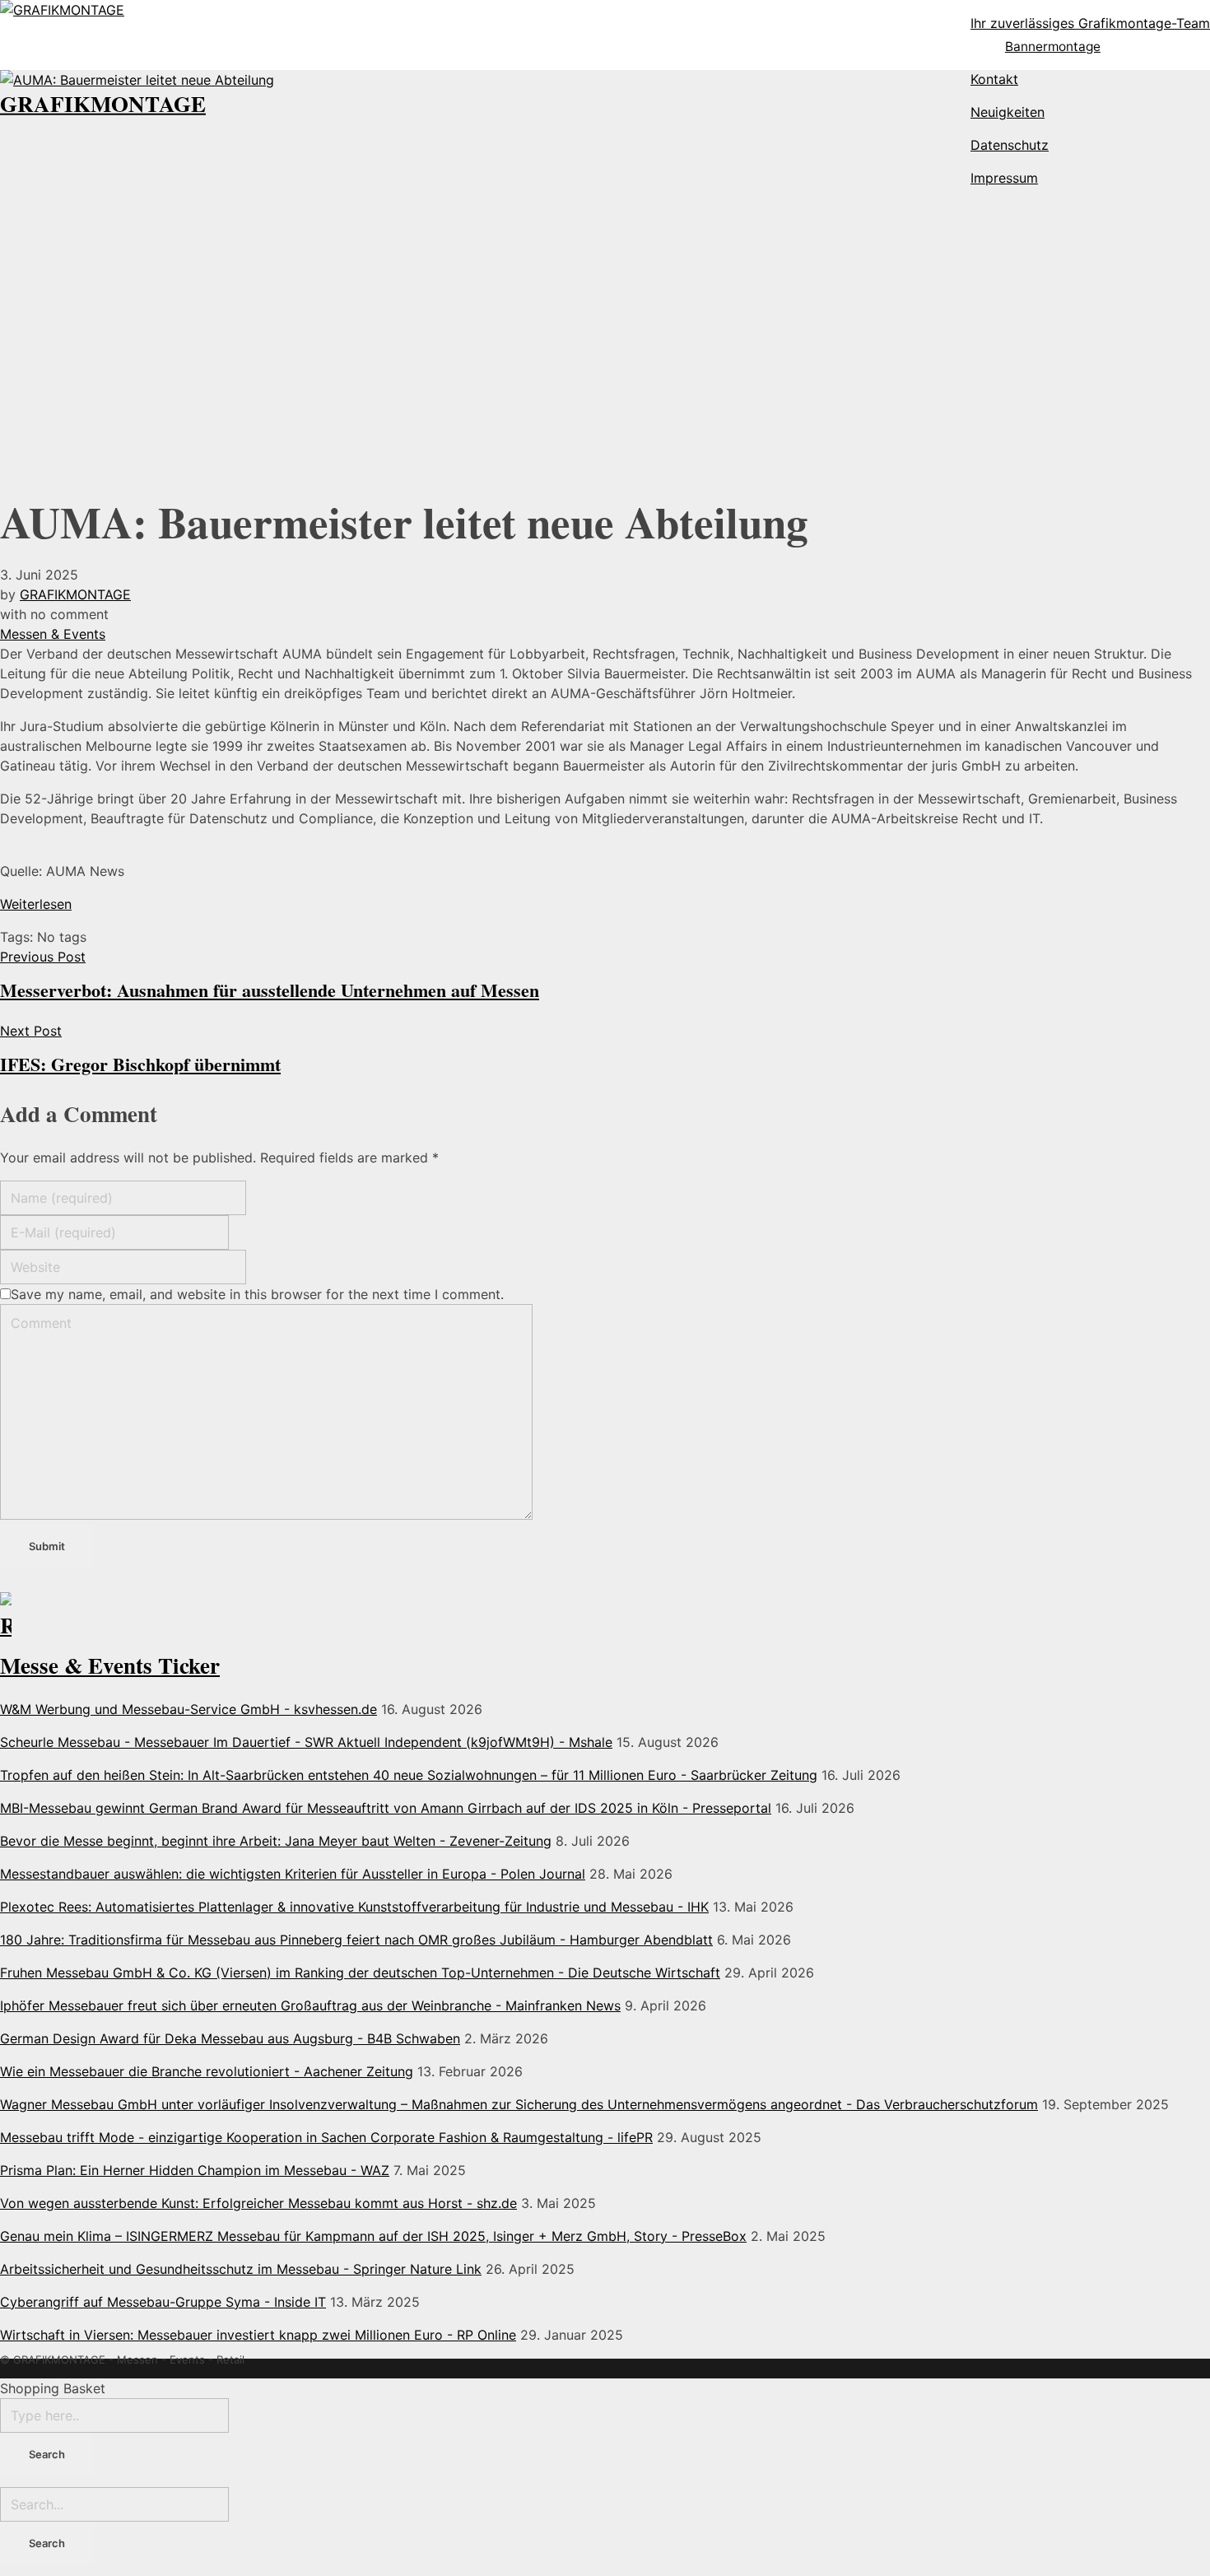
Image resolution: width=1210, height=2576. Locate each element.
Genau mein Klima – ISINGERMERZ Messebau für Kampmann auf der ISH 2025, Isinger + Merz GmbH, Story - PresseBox (373, 2236)
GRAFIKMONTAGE (103, 103)
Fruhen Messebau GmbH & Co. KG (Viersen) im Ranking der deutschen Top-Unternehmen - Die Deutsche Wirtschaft (360, 1973)
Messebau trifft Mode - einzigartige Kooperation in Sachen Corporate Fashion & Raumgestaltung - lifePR (326, 2137)
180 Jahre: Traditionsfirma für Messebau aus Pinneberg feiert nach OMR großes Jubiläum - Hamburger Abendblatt (356, 1940)
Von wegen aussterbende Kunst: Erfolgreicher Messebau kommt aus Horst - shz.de (258, 2203)
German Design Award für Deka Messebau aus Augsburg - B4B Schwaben (230, 2038)
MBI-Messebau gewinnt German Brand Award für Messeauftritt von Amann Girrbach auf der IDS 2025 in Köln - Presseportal (386, 1808)
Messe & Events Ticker (110, 1665)
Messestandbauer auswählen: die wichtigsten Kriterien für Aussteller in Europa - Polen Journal (293, 1874)
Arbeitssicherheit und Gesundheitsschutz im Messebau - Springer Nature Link (241, 2269)
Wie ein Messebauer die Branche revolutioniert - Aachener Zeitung (207, 2071)
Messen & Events (53, 634)
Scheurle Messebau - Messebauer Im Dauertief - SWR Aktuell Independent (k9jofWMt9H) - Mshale (306, 1742)
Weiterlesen (36, 904)
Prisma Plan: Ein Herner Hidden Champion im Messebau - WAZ (195, 2170)
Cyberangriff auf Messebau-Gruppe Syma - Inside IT (163, 2302)
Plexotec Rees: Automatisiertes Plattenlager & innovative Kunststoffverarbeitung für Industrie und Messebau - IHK (354, 1907)
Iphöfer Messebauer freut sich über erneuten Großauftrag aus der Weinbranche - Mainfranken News (310, 2005)
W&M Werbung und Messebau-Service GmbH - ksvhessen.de (188, 1709)
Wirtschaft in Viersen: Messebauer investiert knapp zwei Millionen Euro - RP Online (258, 2335)
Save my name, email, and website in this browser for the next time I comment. (257, 1294)
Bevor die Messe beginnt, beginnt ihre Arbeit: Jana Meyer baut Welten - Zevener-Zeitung (276, 1841)
